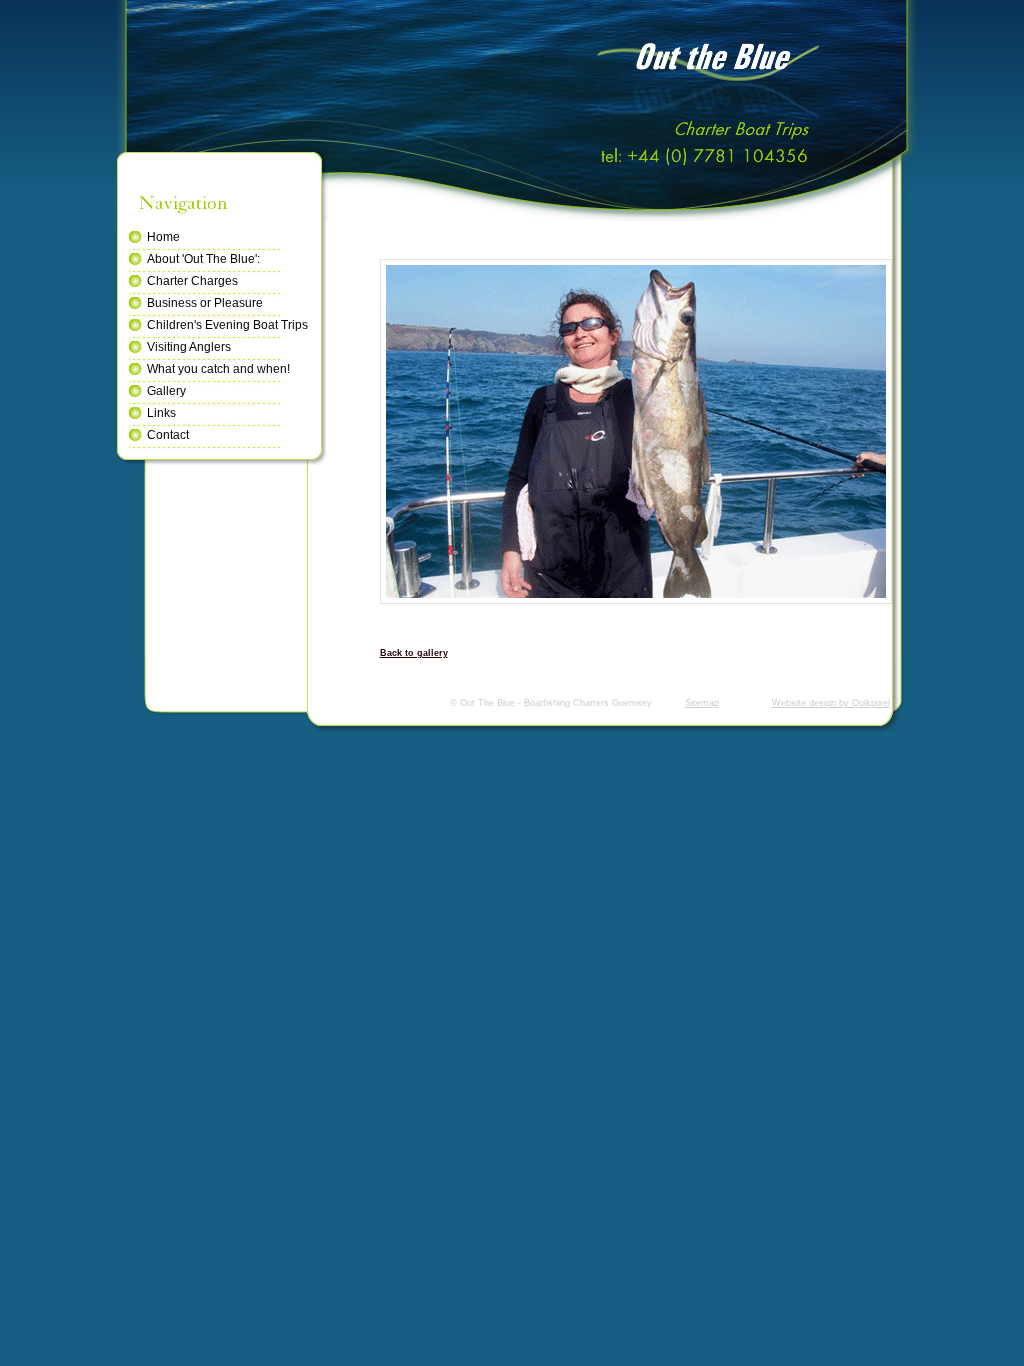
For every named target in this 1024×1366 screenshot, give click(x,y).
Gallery (166, 391)
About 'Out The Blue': (203, 259)
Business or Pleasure (205, 303)
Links (161, 413)
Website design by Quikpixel (831, 703)
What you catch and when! (218, 369)
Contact (168, 435)
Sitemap (702, 703)
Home (163, 237)
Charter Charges (192, 281)
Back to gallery (414, 653)
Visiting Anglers (189, 347)
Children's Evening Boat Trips (227, 325)
